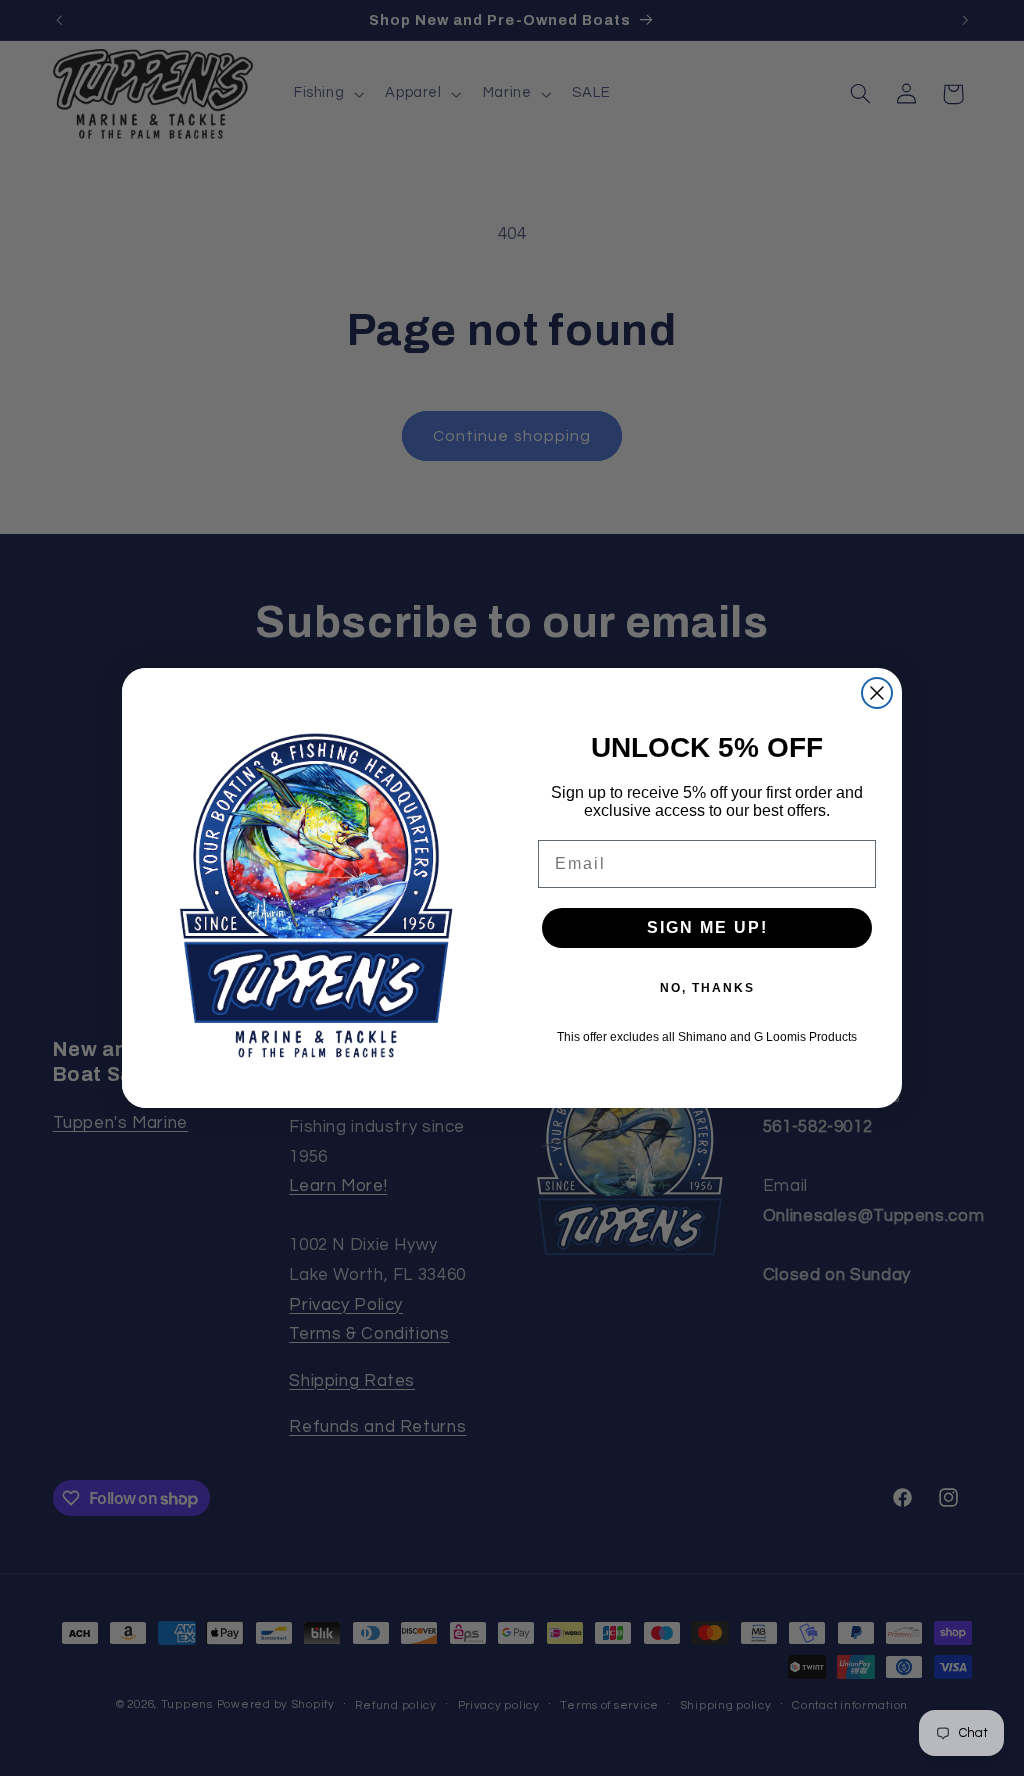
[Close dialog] (877, 693)
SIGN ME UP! (707, 927)
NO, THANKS (707, 988)
